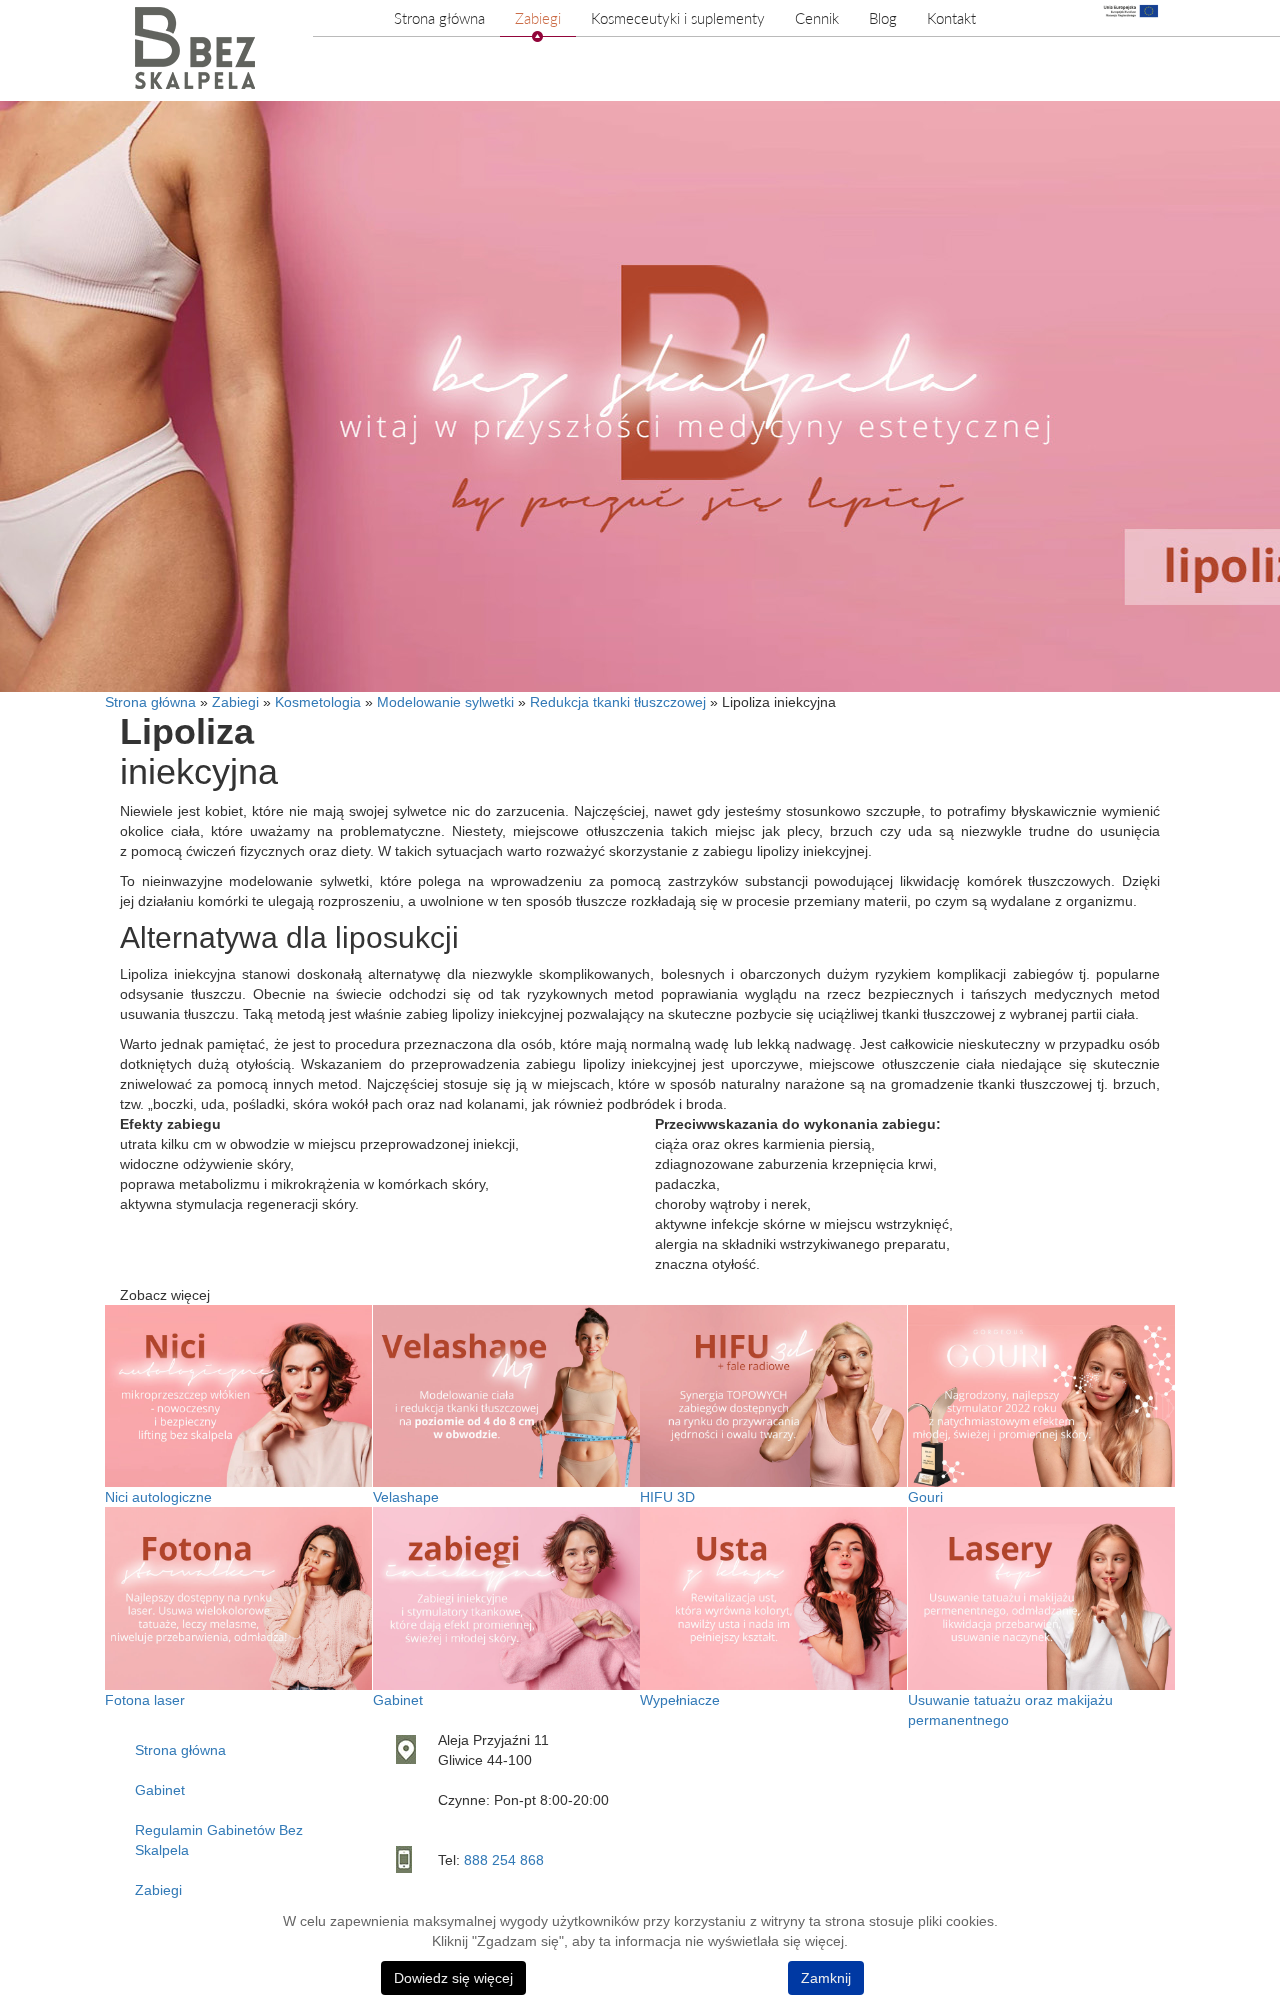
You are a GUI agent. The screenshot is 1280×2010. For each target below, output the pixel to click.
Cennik (817, 18)
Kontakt (951, 18)
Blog (883, 18)
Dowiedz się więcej (453, 1978)
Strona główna (439, 18)
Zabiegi (538, 18)
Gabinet (160, 1790)
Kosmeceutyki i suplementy (678, 18)
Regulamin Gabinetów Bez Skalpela (219, 1840)
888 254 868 (504, 1860)
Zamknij (826, 1978)
